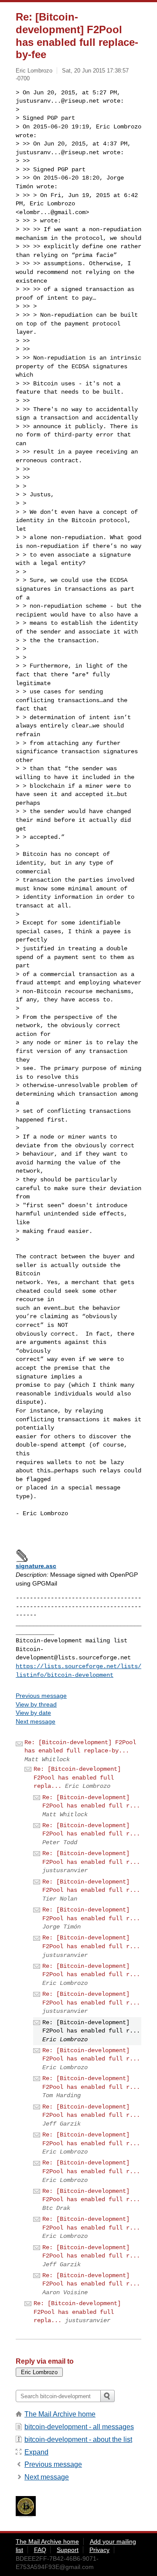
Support (68, 2550)
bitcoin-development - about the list (78, 2439)
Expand (36, 2452)
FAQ (40, 2550)
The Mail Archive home (60, 2414)
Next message (36, 1721)
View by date (33, 1713)
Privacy (99, 2550)
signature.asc (36, 1566)
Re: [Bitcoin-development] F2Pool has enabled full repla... (77, 1778)
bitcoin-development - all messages (79, 2427)
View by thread (36, 1704)
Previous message (41, 1696)
